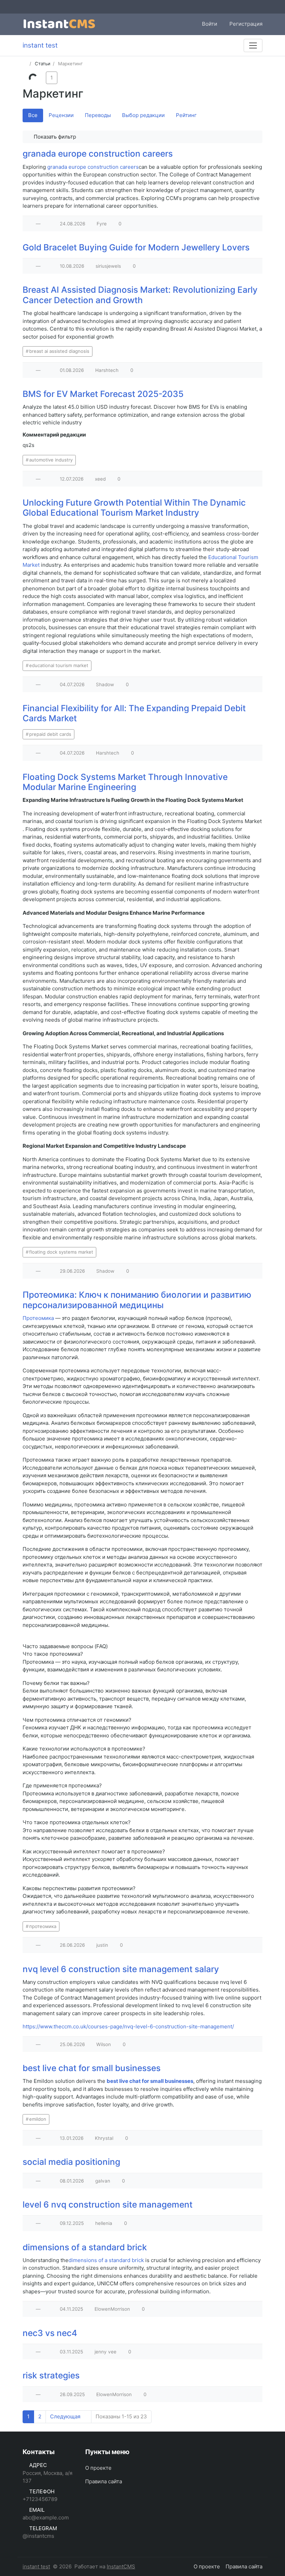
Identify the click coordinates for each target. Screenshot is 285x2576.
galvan (103, 2181)
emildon (38, 2119)
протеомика (43, 1926)
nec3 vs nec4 (50, 2333)
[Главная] (25, 64)
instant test (36, 2566)
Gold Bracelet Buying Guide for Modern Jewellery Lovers (136, 247)
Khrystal (104, 2138)
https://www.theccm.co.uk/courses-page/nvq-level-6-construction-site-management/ (128, 2026)
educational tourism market (59, 665)
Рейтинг (186, 115)
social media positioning (71, 2162)
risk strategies (51, 2375)
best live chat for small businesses (92, 2068)
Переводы (98, 115)
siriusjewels (108, 266)
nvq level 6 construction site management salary (121, 1969)
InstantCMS (121, 2566)
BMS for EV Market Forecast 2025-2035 (103, 394)
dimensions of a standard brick (85, 2247)
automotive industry (51, 460)
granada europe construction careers (98, 153)
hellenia (104, 2223)
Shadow (105, 684)
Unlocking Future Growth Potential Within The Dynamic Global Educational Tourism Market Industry (134, 508)
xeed (100, 479)
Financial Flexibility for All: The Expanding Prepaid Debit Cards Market (134, 713)
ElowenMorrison (112, 2309)
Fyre (102, 224)
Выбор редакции (143, 115)
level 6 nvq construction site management (108, 2204)
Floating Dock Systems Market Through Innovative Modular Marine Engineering (125, 782)
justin (102, 1945)
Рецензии (61, 115)
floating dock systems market (61, 1252)
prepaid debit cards (50, 734)
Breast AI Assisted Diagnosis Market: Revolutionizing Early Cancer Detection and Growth (140, 295)
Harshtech (107, 370)
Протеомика (38, 1318)
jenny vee (105, 2352)
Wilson (104, 2044)
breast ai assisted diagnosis (59, 351)
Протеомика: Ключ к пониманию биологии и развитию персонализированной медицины (137, 1300)
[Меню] (253, 45)
